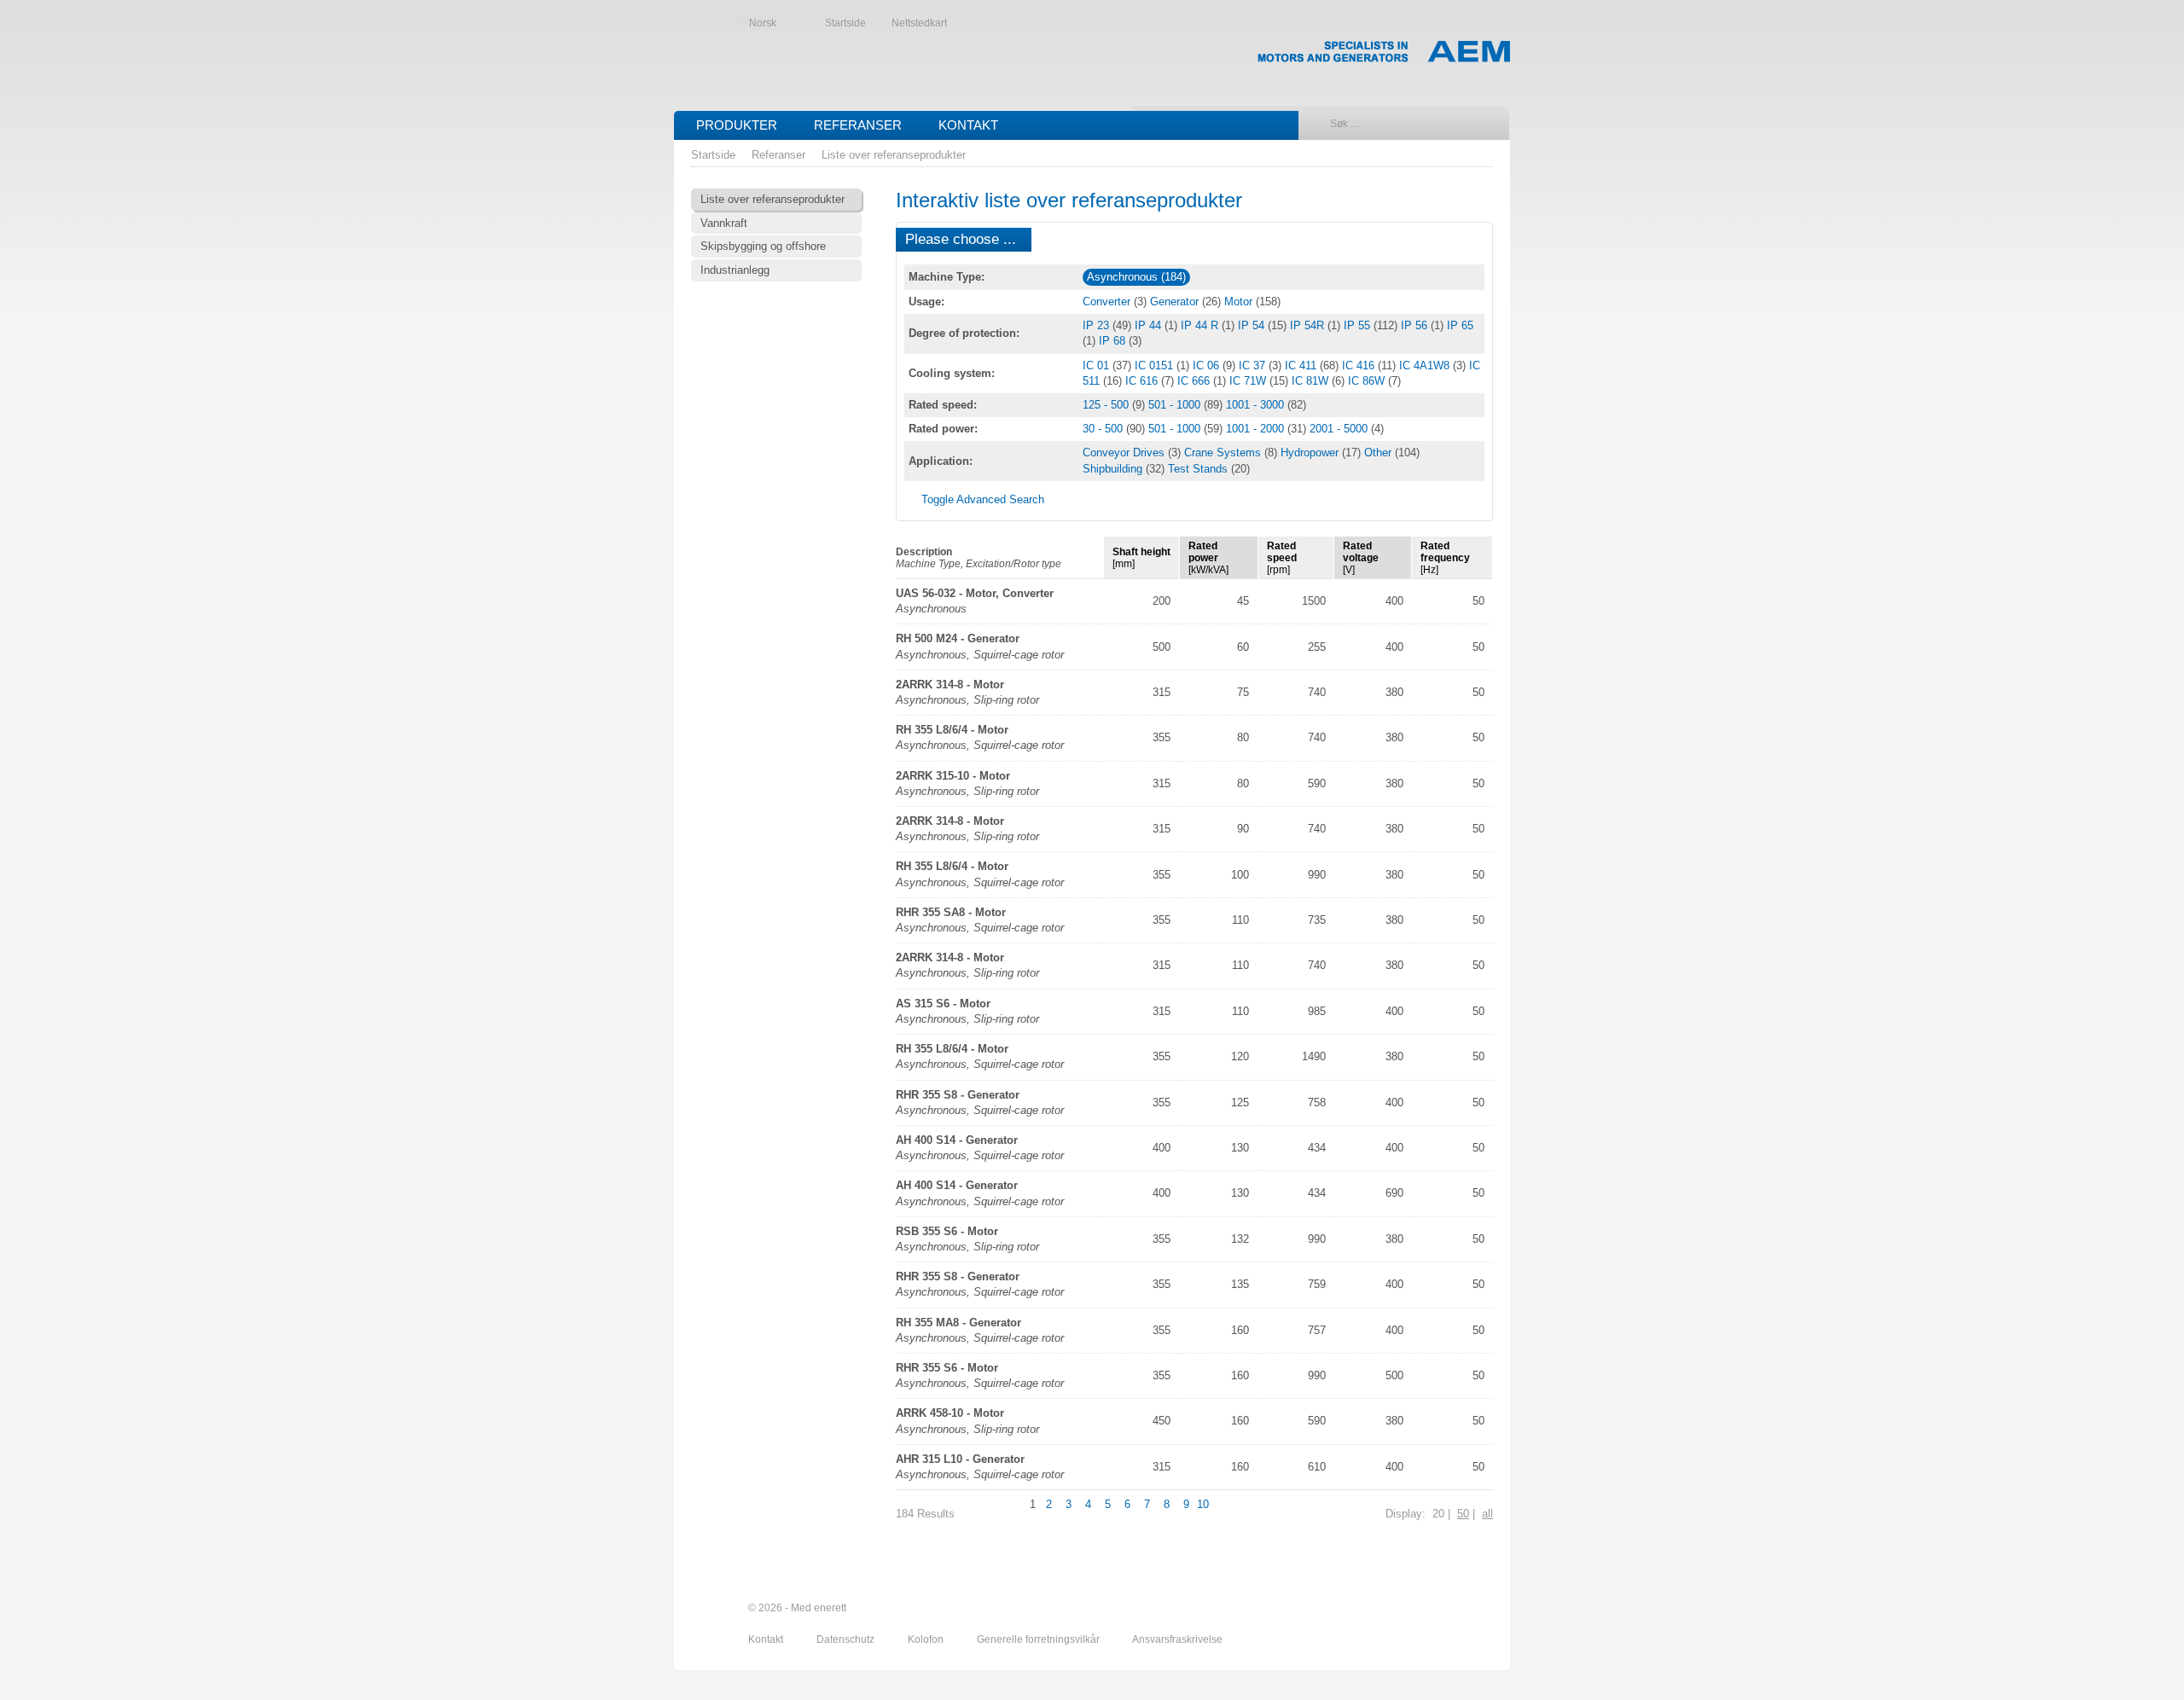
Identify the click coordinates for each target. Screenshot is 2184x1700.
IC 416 (1360, 366)
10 (1203, 1504)
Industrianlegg (735, 270)
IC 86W (1368, 381)
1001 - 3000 (1257, 405)
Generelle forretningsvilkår (1040, 1639)
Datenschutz (847, 1639)
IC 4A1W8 (1426, 366)
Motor (1240, 302)
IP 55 (1359, 325)
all (1487, 1514)
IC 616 (1143, 381)
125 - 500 (1107, 405)
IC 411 (1302, 366)
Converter (1108, 302)
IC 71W (1249, 381)
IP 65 (1460, 325)
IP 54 (1253, 325)
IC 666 (1195, 381)
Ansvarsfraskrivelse (1177, 1639)
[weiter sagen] (1388, 1609)
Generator (1176, 302)
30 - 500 (1104, 429)
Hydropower (1311, 453)
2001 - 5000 (1340, 429)
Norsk (763, 23)
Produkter (737, 125)
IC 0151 (1156, 366)
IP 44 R (1201, 325)
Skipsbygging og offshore (763, 246)
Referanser (858, 125)
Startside (845, 23)
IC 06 (1208, 366)
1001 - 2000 (1257, 429)
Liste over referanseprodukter (894, 155)
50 (1463, 1514)
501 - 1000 (1176, 405)
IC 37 (1254, 366)
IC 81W (1312, 381)
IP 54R (1309, 325)
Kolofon (927, 1639)
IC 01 (1098, 366)
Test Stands (1199, 469)
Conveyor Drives (1125, 453)
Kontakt (968, 125)
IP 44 (1150, 325)
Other (1380, 453)
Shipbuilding (1114, 469)
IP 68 (1114, 341)
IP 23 (1098, 325)
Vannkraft (724, 223)
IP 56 (1416, 325)
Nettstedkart (919, 23)
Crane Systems (1224, 453)
